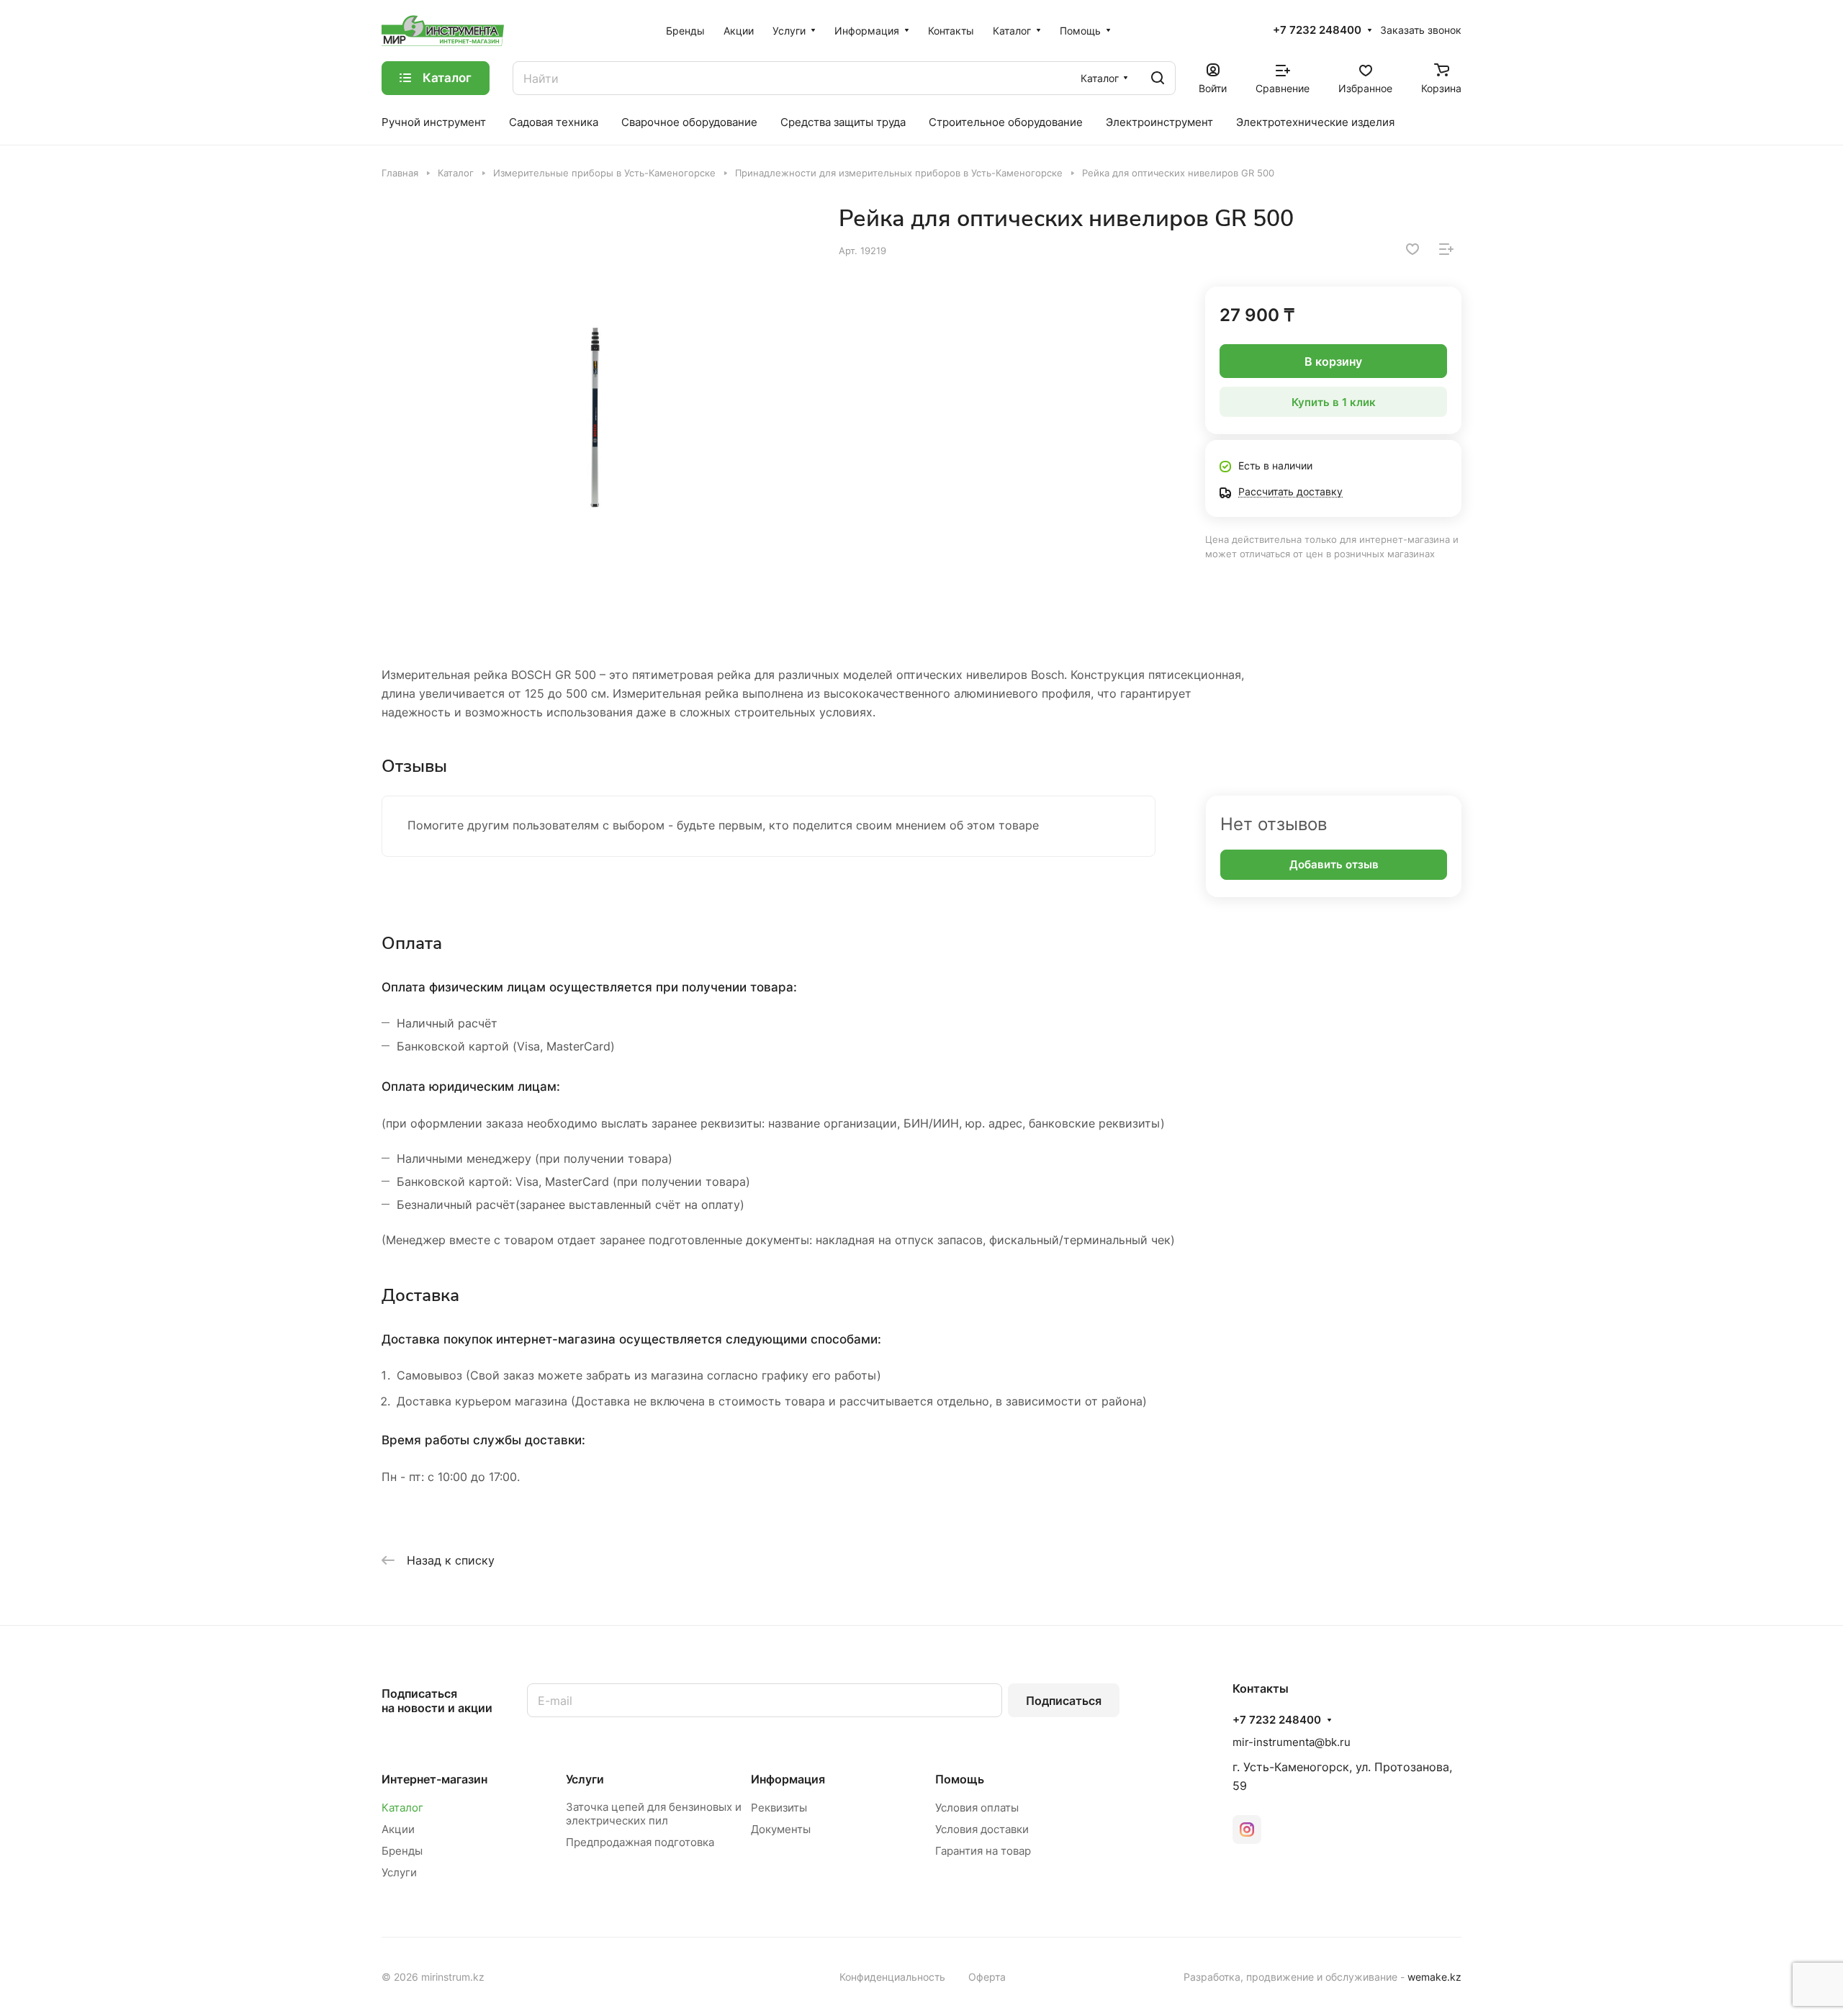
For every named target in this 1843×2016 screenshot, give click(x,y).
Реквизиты (779, 1808)
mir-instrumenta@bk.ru (1292, 1742)
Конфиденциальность (892, 1977)
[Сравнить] (1446, 249)
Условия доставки (982, 1829)
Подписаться (1064, 1701)
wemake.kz (1434, 1977)
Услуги (399, 1872)
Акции (398, 1829)
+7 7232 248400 (1317, 30)
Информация (788, 1779)
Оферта (987, 1977)
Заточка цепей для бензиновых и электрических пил (654, 1814)
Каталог (402, 1808)
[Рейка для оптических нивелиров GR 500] (595, 418)
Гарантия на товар (983, 1851)
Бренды (402, 1851)
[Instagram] (1247, 1830)
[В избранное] (1412, 249)
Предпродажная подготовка (640, 1842)
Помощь (960, 1779)
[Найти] (1158, 78)
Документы (781, 1829)
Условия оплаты (977, 1808)
